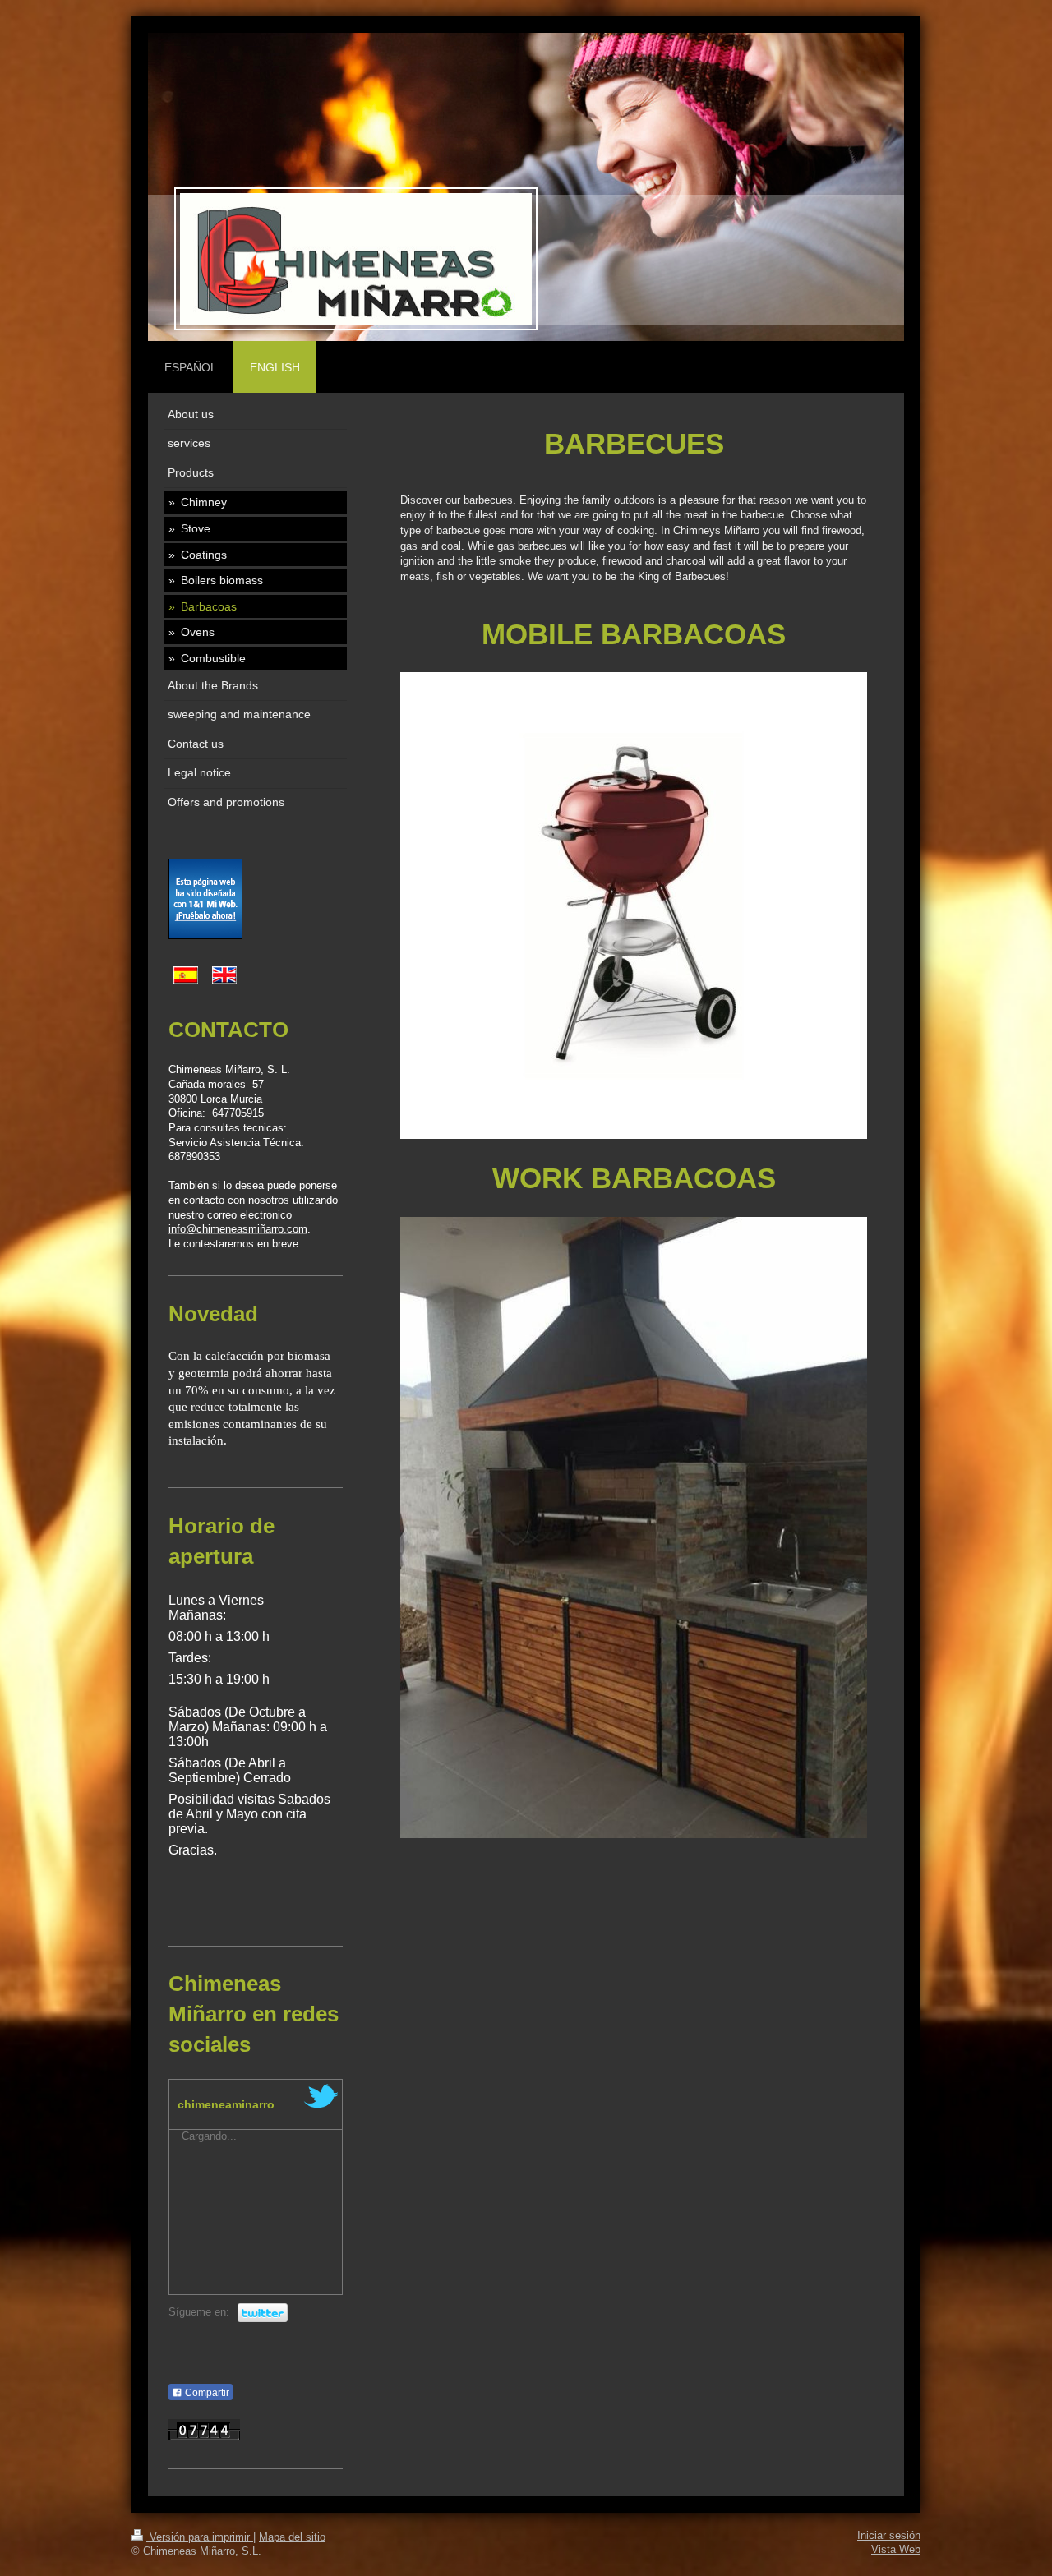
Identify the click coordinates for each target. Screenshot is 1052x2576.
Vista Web (896, 2550)
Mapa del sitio (292, 2537)
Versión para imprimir (200, 2537)
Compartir (206, 2393)
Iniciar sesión (889, 2536)
